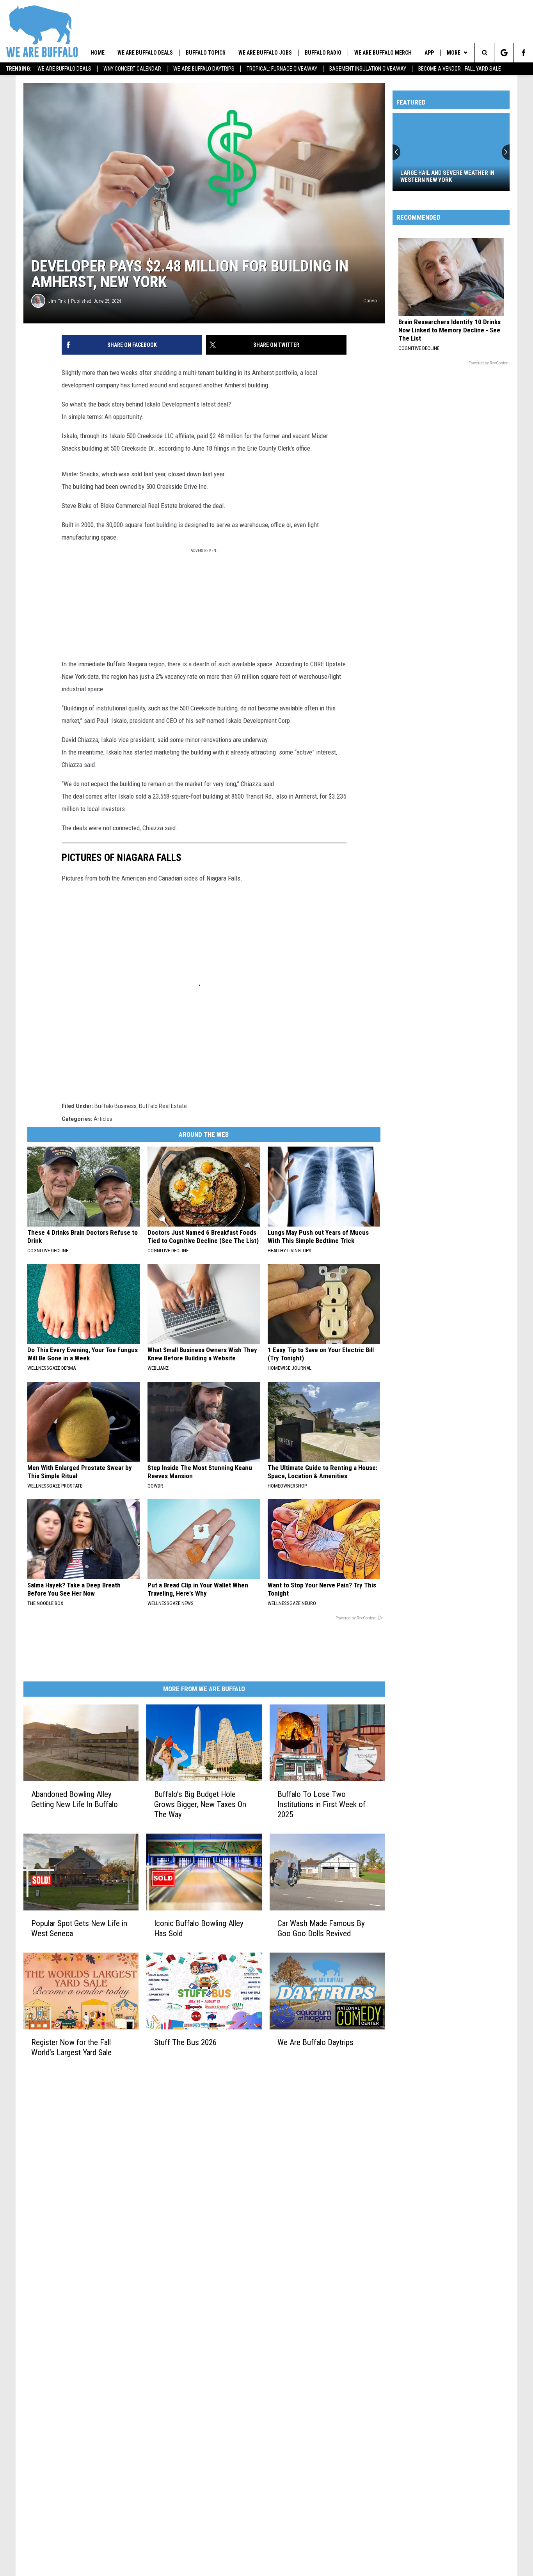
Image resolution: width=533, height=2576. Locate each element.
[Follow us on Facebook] (523, 53)
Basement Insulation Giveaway (368, 69)
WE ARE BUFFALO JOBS (265, 53)
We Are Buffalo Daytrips (204, 69)
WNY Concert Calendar (132, 69)
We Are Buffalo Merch (383, 53)
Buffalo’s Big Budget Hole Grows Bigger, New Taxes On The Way (200, 1804)
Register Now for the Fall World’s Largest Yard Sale (71, 2047)
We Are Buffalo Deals (145, 53)
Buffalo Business (115, 1106)
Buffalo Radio (323, 53)
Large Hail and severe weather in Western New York (447, 176)
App (429, 53)
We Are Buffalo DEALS (64, 69)
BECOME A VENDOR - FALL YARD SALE (460, 69)
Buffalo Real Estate (163, 1106)
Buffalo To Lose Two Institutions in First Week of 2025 (322, 1804)
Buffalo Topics (206, 53)
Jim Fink (57, 301)
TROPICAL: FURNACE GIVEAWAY (282, 69)
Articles (103, 1119)
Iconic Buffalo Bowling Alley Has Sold (199, 1928)
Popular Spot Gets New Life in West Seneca (79, 1928)
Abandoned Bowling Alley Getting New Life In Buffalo (75, 1799)
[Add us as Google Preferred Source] (504, 53)
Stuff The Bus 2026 (185, 2042)
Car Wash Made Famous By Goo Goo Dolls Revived (321, 1928)
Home (98, 53)
